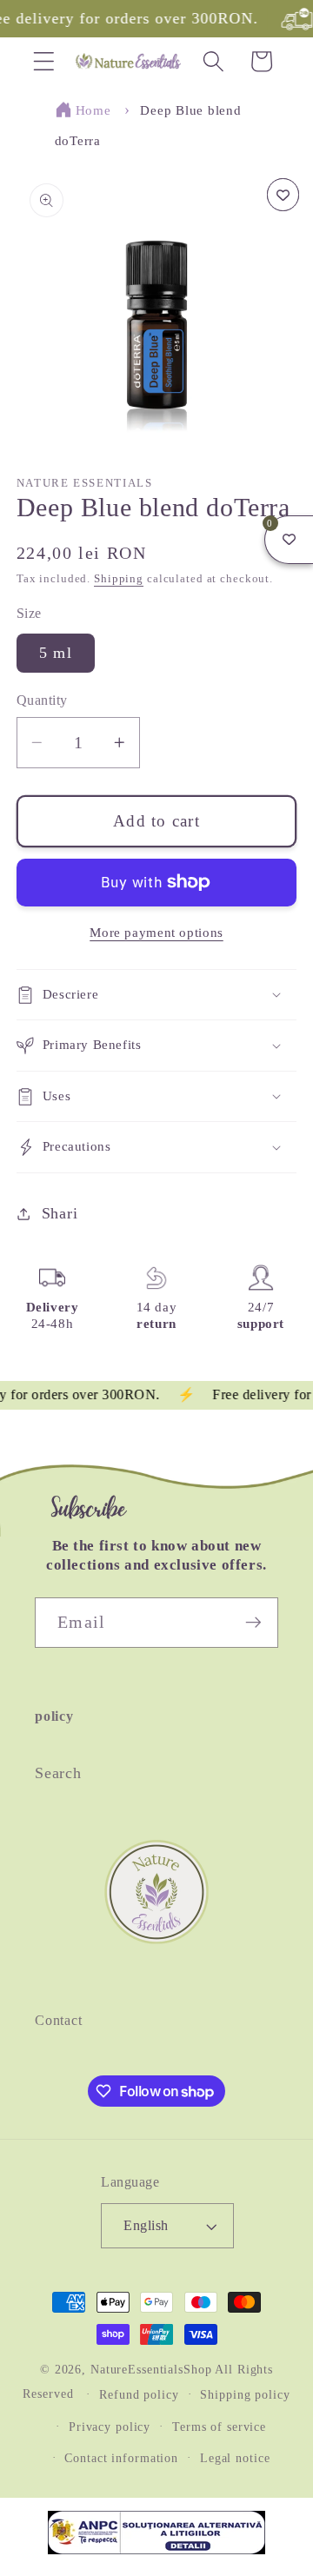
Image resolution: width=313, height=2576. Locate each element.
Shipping (119, 579)
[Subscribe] (253, 1623)
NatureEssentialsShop (151, 2370)
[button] (44, 61)
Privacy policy (110, 2427)
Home (93, 110)
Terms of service (219, 2427)
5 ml (56, 653)
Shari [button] (60, 1213)
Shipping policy (245, 2395)
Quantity (42, 700)
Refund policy (139, 2395)
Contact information (121, 2458)
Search (58, 1773)
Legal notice (235, 2458)
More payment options (156, 933)
